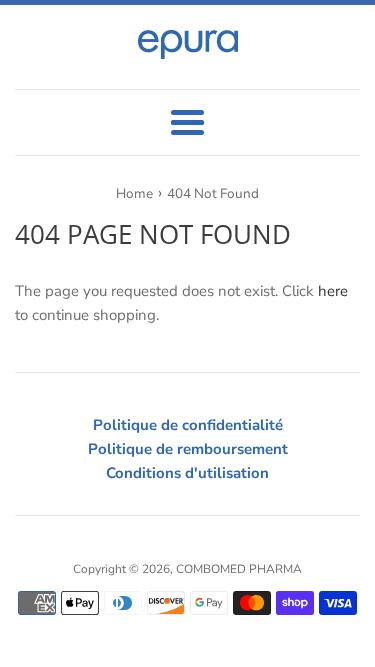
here (333, 291)
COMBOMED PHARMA (239, 569)
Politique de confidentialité (188, 425)
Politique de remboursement (188, 449)
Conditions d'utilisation (187, 473)
